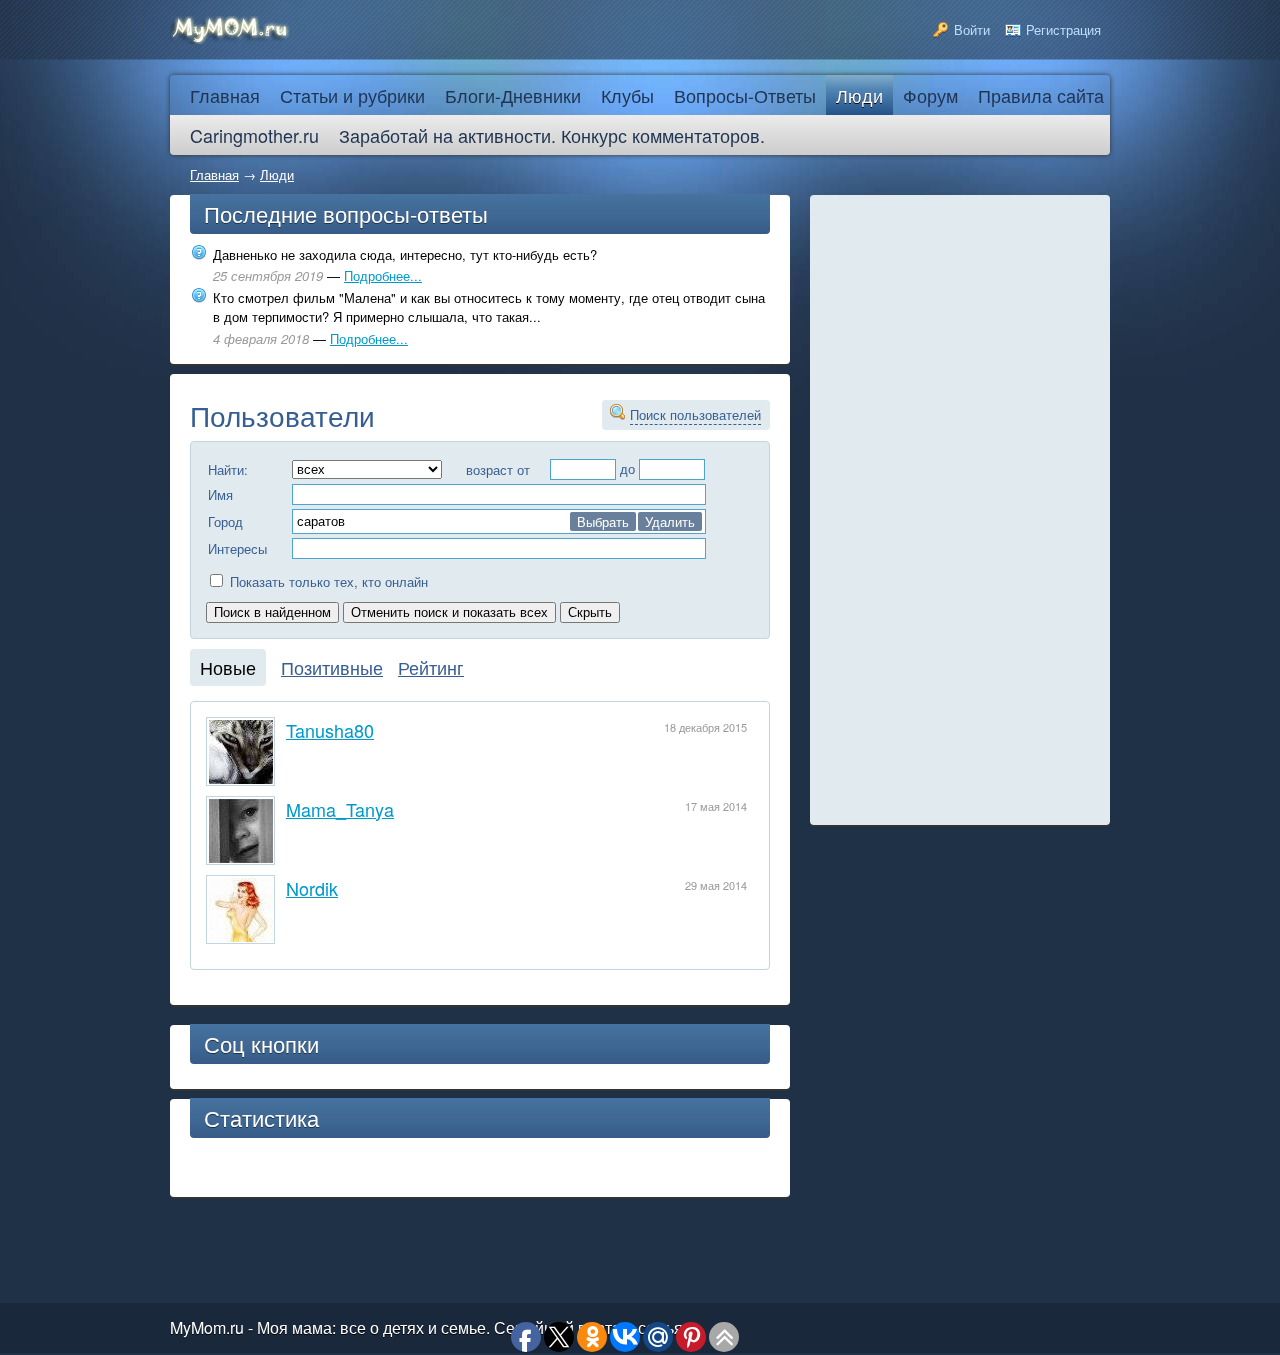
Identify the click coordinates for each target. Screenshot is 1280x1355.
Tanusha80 (330, 730)
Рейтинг (431, 667)
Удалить (670, 521)
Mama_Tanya (340, 809)
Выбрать (603, 521)
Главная (214, 174)
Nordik (312, 888)
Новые (228, 667)
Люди (277, 174)
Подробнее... (383, 275)
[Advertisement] (960, 510)
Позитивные (332, 667)
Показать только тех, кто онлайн (327, 581)
